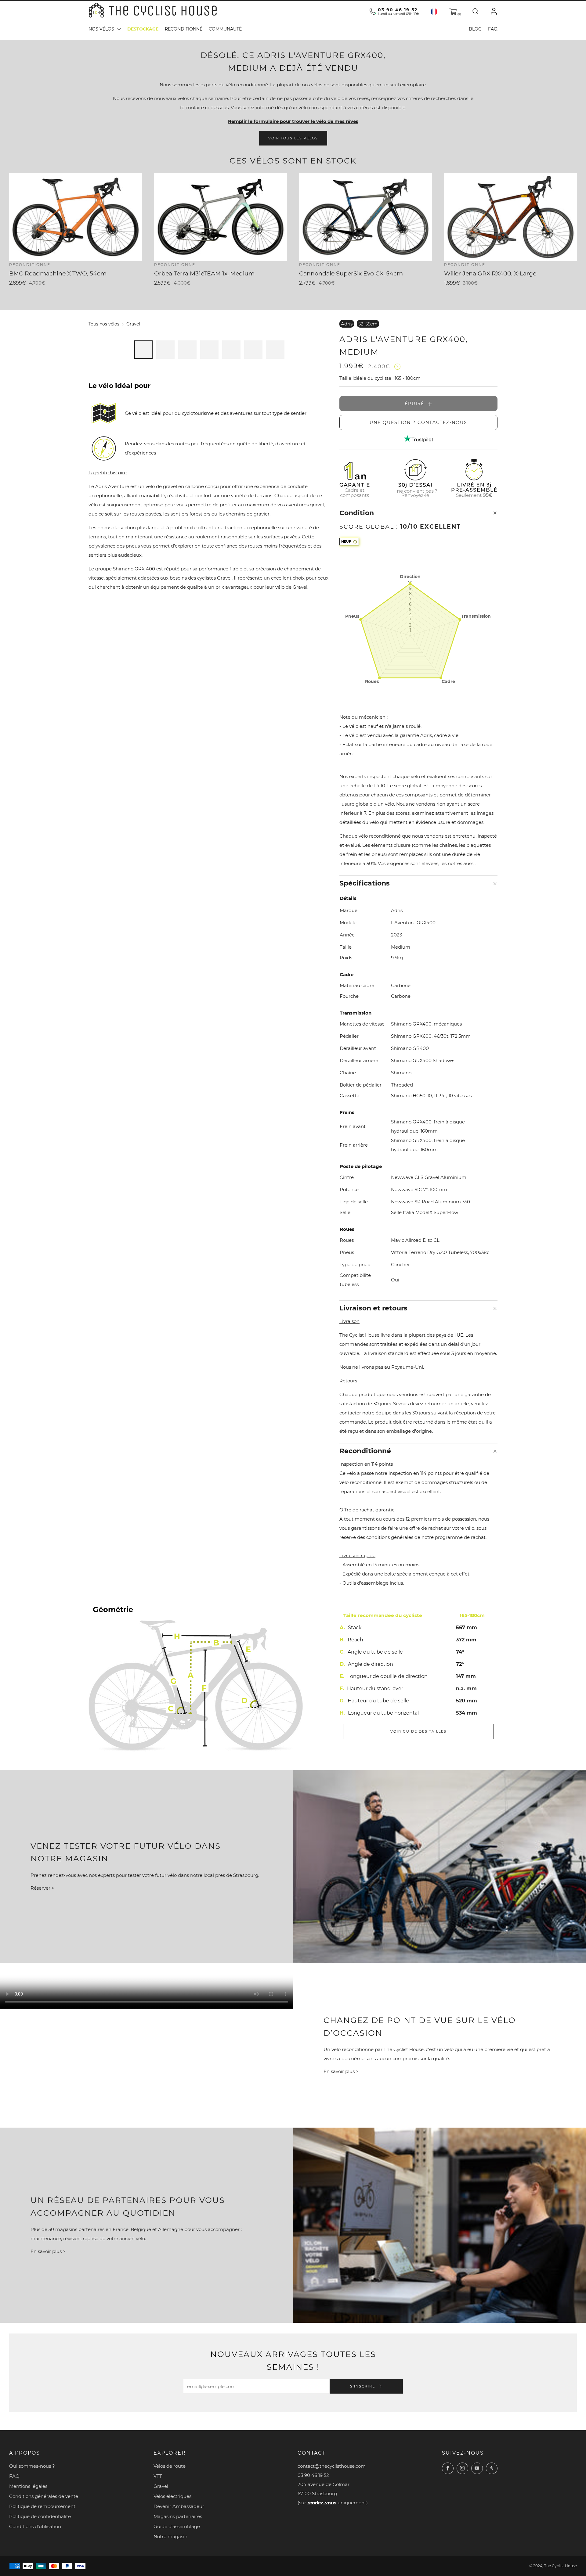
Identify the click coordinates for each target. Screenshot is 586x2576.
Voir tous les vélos (293, 138)
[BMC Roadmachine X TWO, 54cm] (76, 217)
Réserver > (42, 1888)
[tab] (143, 350)
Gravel (133, 324)
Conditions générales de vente (44, 2496)
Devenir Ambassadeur (179, 2506)
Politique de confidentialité (40, 2516)
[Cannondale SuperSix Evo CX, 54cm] (365, 217)
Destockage (143, 29)
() (459, 14)
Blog (475, 29)
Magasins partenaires (178, 2516)
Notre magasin (170, 2536)
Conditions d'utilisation (35, 2526)
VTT (158, 2476)
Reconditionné (184, 29)
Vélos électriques (172, 2496)
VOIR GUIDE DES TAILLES (418, 1731)
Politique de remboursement (42, 2506)
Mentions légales (28, 2486)
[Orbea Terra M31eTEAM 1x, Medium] (221, 217)
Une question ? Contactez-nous (418, 422)
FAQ (493, 29)
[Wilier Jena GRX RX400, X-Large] (510, 217)
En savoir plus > (341, 2072)
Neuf (346, 541)
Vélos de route (170, 2466)
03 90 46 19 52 (398, 10)
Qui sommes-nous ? (32, 2466)
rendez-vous (322, 2503)
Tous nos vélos (104, 324)
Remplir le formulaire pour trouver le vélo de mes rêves (293, 121)
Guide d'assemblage (177, 2526)
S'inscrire (363, 2386)
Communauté (225, 29)
